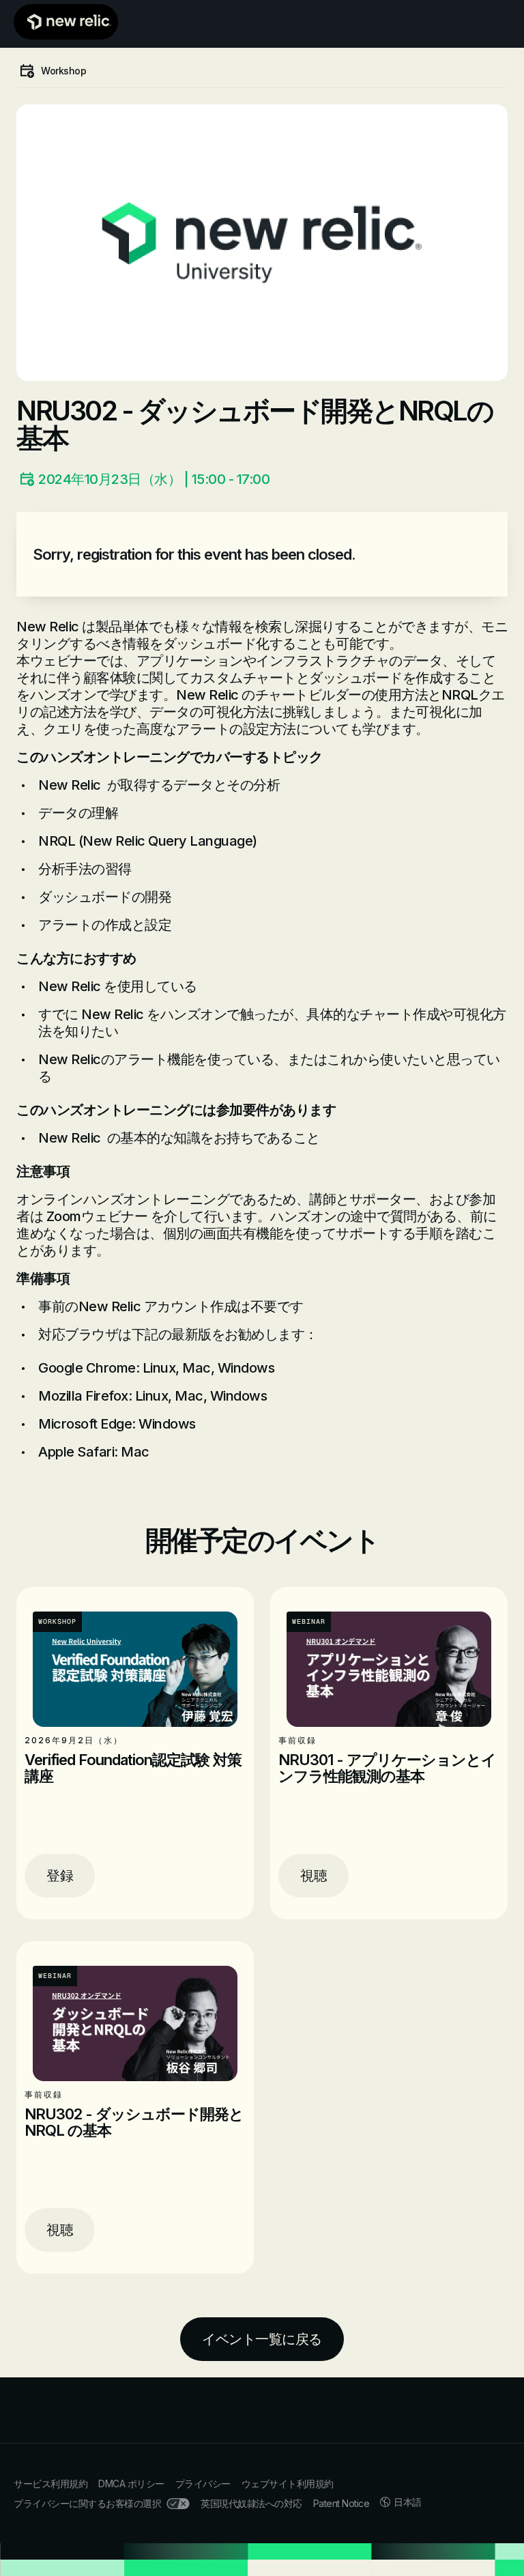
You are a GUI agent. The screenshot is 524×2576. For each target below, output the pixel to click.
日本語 (408, 2502)
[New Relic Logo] (66, 22)
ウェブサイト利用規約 (288, 2484)
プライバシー (203, 2484)
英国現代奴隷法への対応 (251, 2503)
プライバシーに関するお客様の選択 (87, 2503)
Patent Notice (341, 2503)
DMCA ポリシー (131, 2484)
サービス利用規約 (50, 2484)
